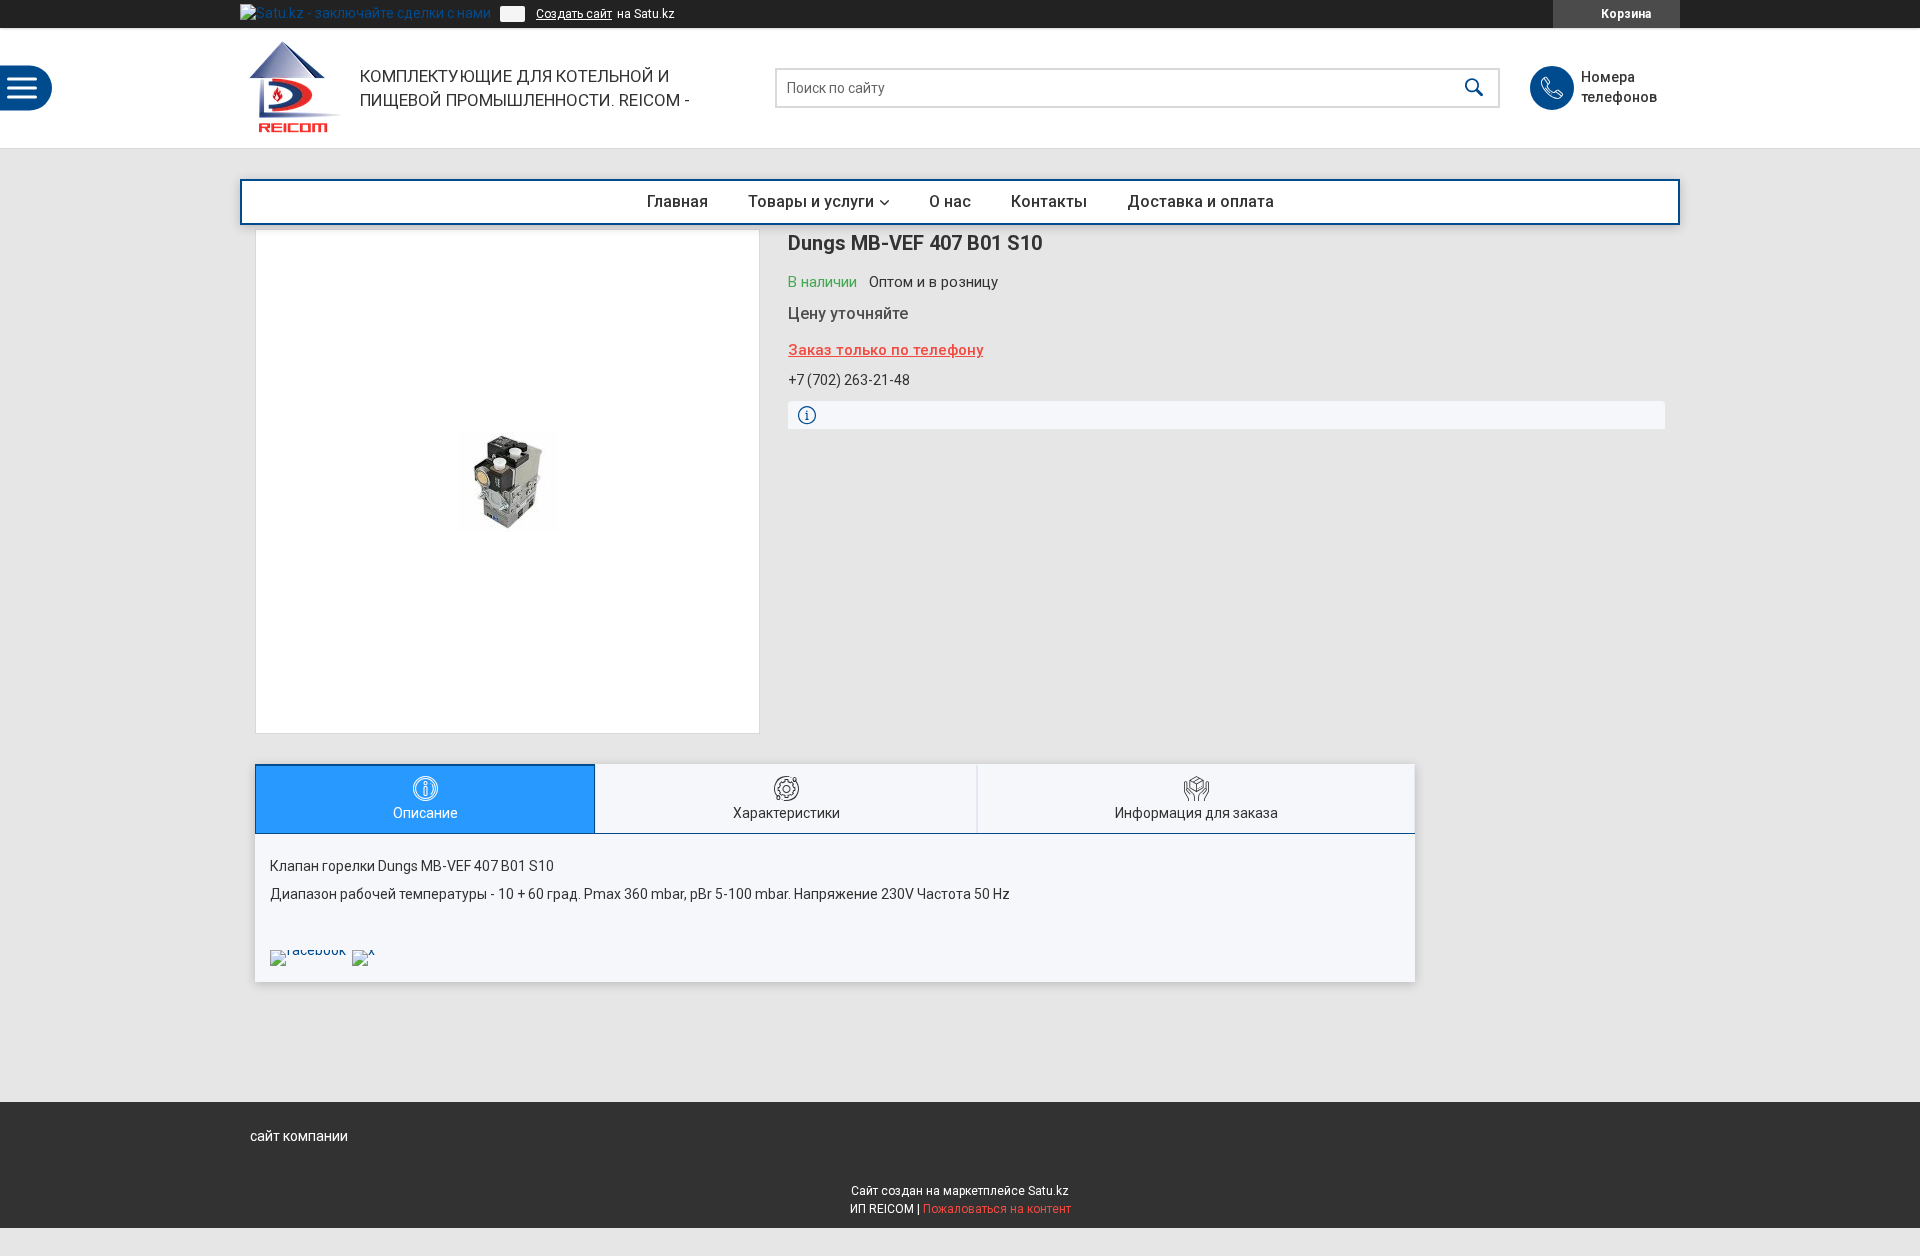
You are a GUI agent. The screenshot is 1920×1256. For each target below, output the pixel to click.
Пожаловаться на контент (997, 1209)
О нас (950, 201)
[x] (363, 950)
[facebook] (308, 950)
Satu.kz (1048, 1191)
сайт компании (299, 1136)
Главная (677, 201)
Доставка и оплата (1200, 201)
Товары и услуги (811, 201)
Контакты (1049, 201)
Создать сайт (574, 14)
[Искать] (1474, 88)
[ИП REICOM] (295, 88)
